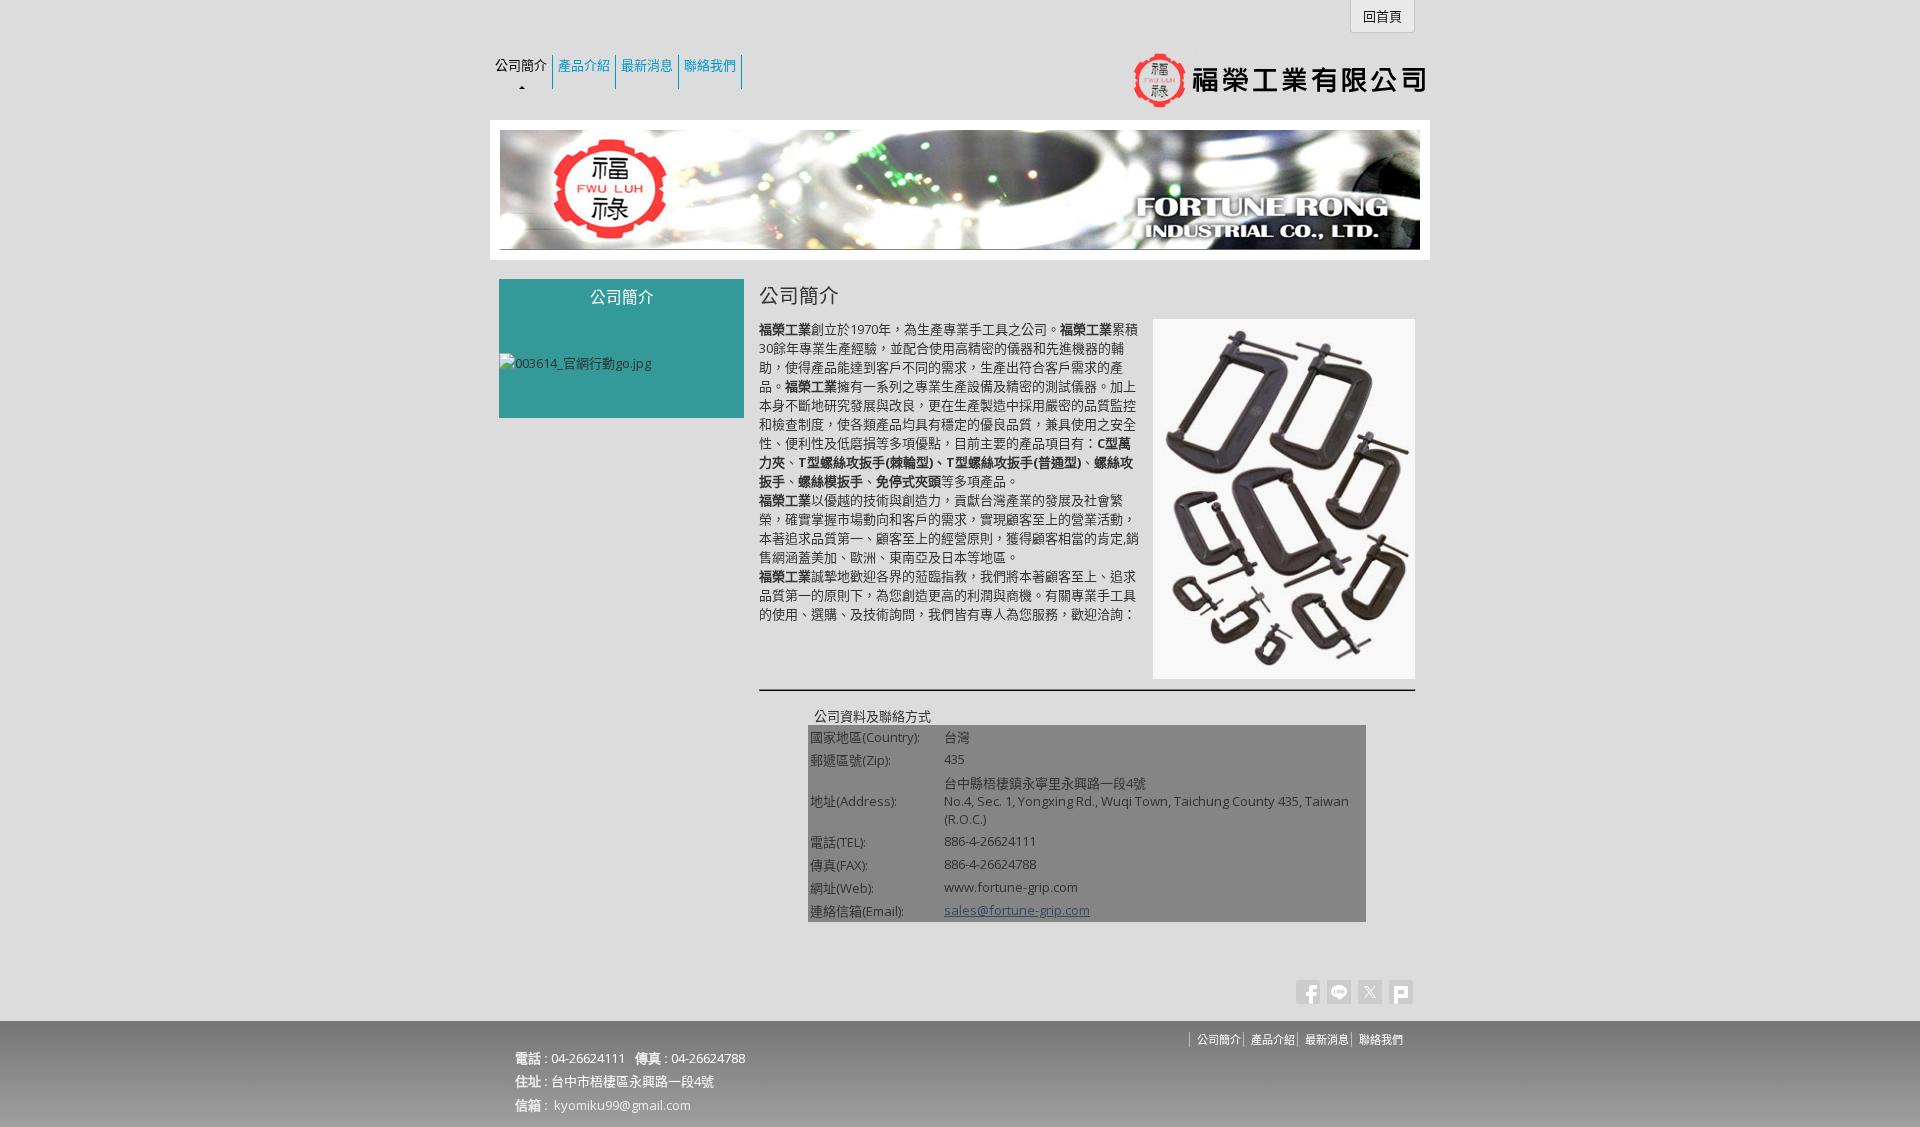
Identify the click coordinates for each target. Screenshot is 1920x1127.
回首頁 (1382, 16)
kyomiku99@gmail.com (622, 1105)
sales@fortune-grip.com (1017, 910)
